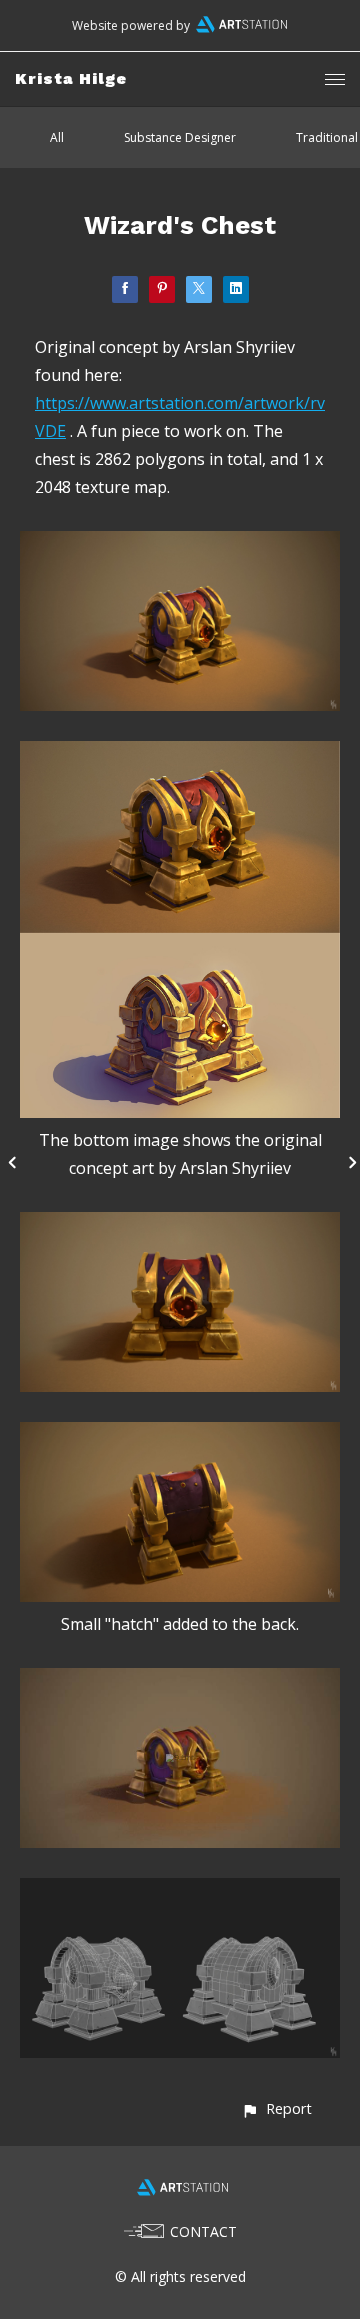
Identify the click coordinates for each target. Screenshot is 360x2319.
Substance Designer (180, 137)
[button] (276, 2108)
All (57, 137)
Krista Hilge (71, 78)
